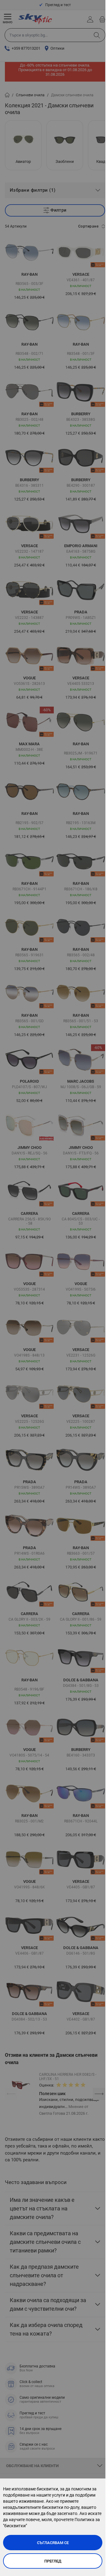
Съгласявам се (53, 2543)
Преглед (53, 2561)
